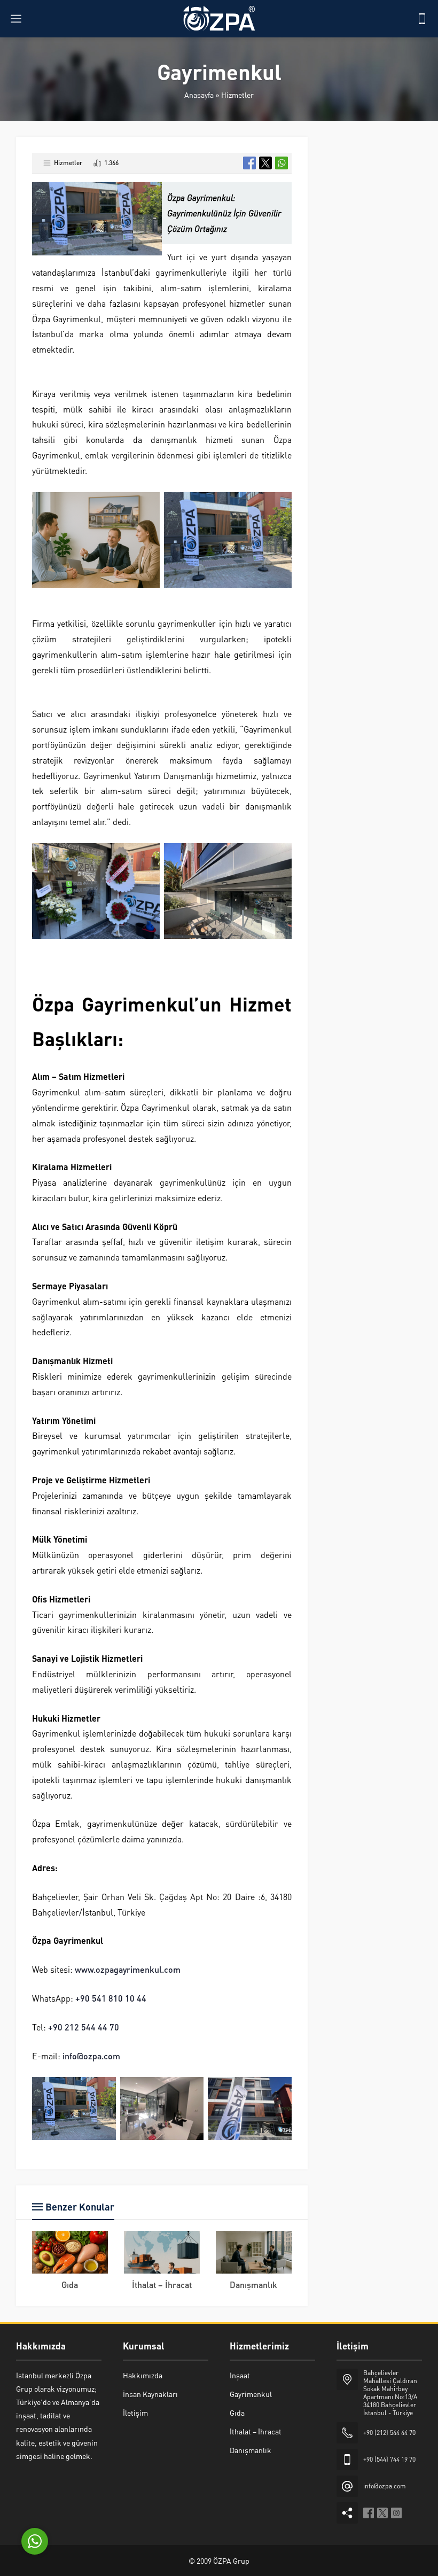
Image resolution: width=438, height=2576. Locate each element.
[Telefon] (422, 19)
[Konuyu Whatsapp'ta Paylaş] (281, 163)
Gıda (70, 2285)
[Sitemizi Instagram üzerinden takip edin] (396, 2513)
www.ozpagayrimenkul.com (128, 1969)
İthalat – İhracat (162, 2285)
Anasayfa (199, 95)
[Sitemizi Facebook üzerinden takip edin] (369, 2513)
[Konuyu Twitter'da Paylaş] (265, 163)
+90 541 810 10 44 (111, 1998)
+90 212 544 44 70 (84, 2027)
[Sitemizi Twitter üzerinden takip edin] (382, 2513)
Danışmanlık (253, 2285)
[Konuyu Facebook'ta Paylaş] (249, 163)
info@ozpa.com (91, 2056)
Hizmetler (237, 95)
